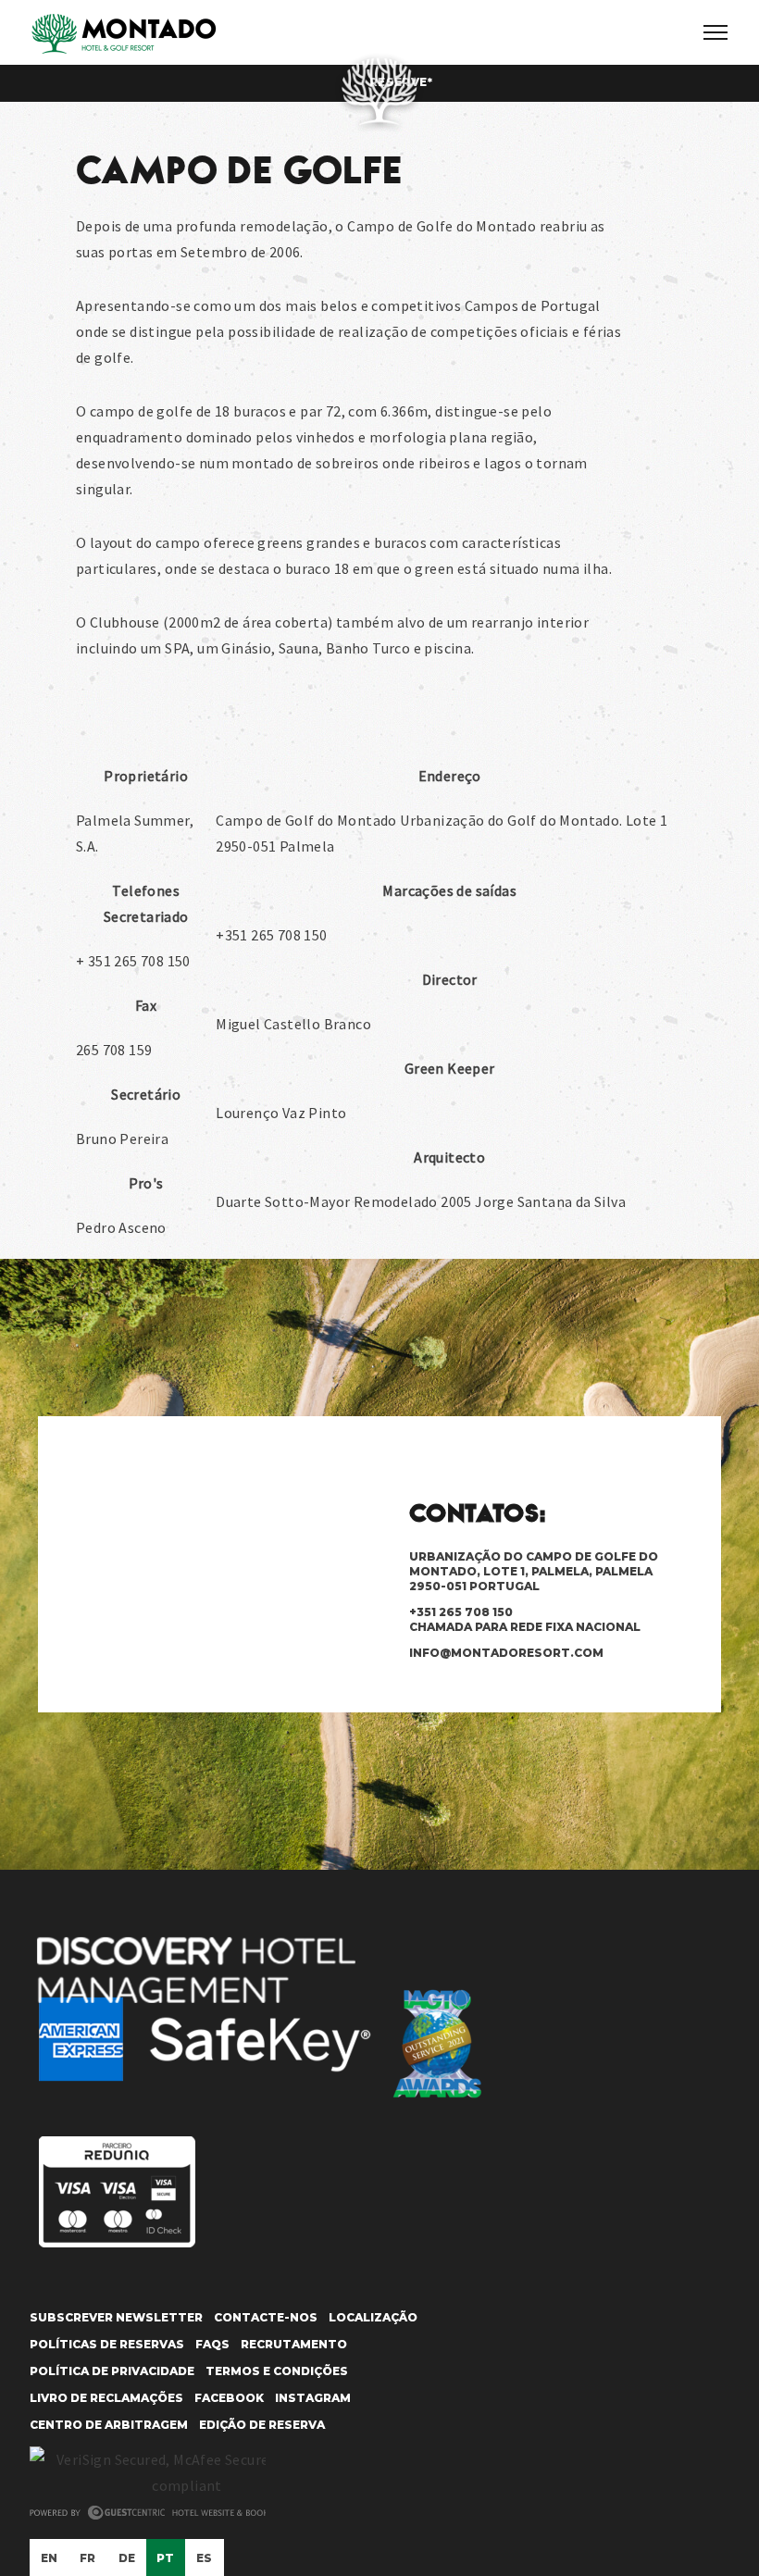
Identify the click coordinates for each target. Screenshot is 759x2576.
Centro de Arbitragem (109, 2425)
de (127, 2558)
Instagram (313, 2398)
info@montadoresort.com (506, 1653)
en (50, 2558)
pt (166, 2558)
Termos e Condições (277, 2371)
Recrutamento (294, 2344)
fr (88, 2558)
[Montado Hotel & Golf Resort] (123, 34)
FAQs (212, 2344)
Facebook (229, 2398)
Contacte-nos (266, 2317)
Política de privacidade (112, 2371)
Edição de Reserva (262, 2425)
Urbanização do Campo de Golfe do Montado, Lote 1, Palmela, (534, 1571)
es (205, 2558)
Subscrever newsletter (116, 2317)
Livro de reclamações (106, 2398)
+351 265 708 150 (525, 1619)
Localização (373, 2317)
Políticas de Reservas (107, 2344)
